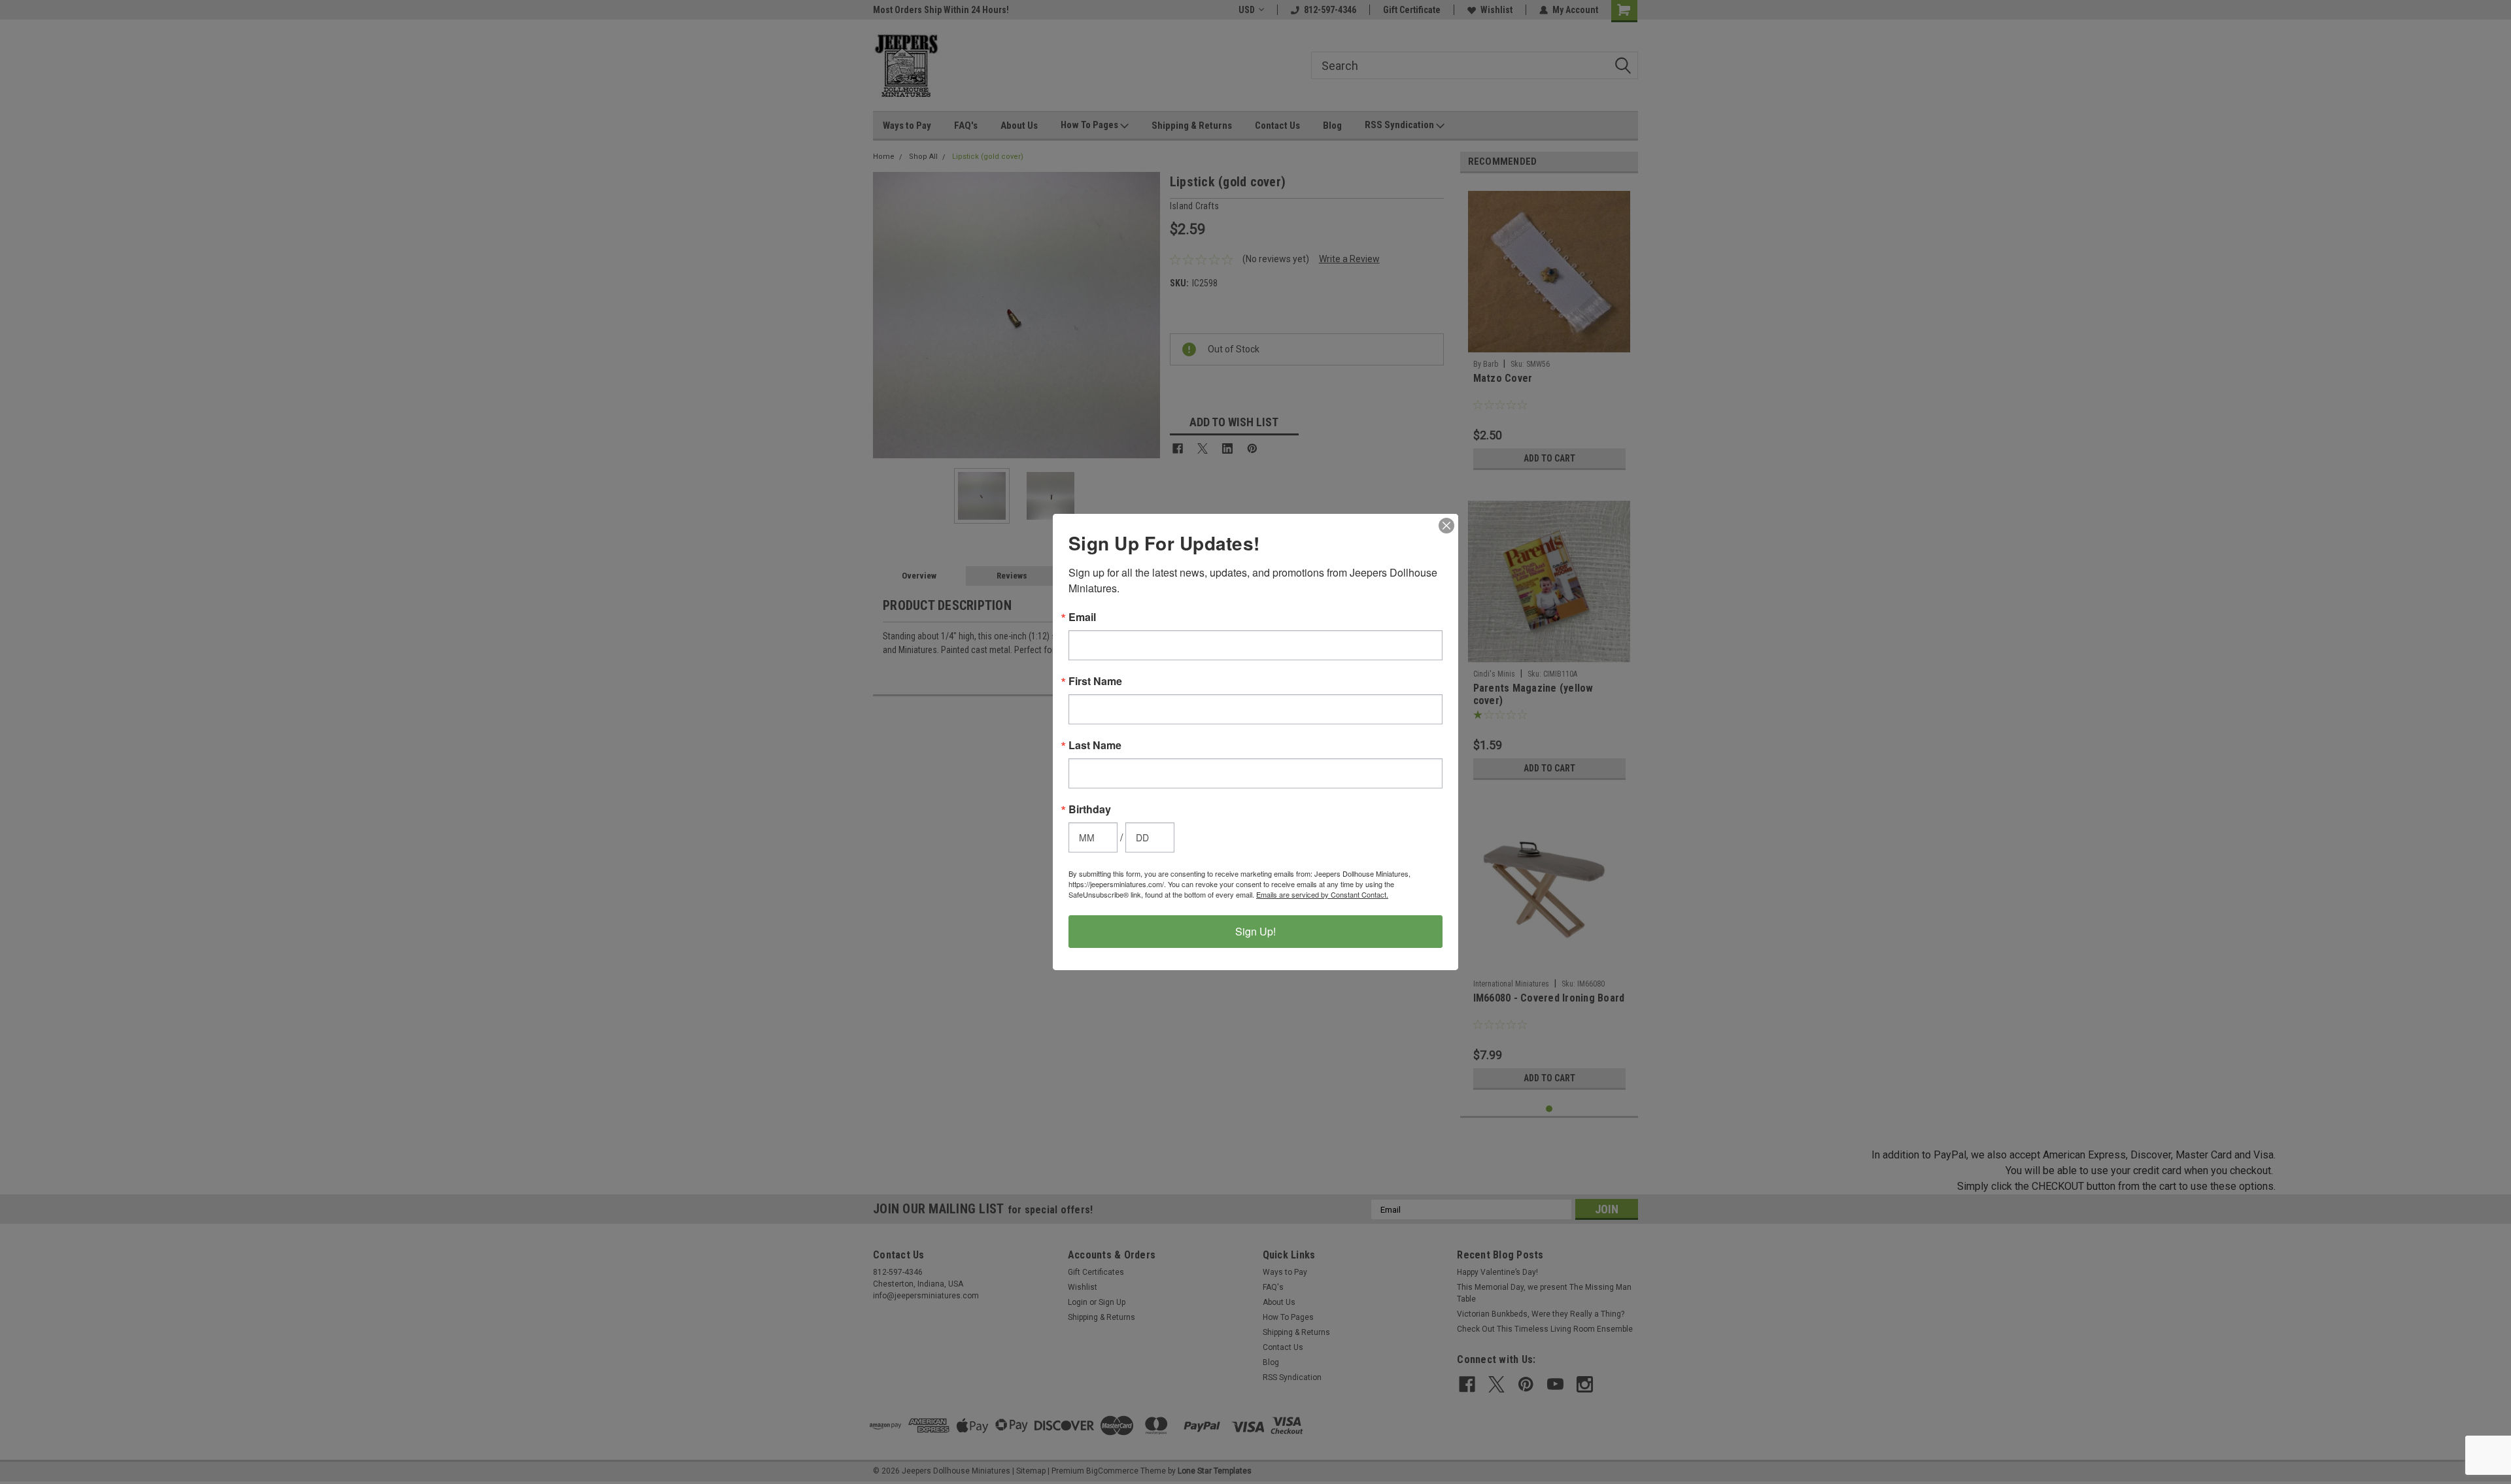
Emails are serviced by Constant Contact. (1322, 894)
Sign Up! (1255, 931)
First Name (1095, 681)
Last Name (1095, 745)
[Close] (1446, 526)
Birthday (1090, 809)
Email (1082, 617)
